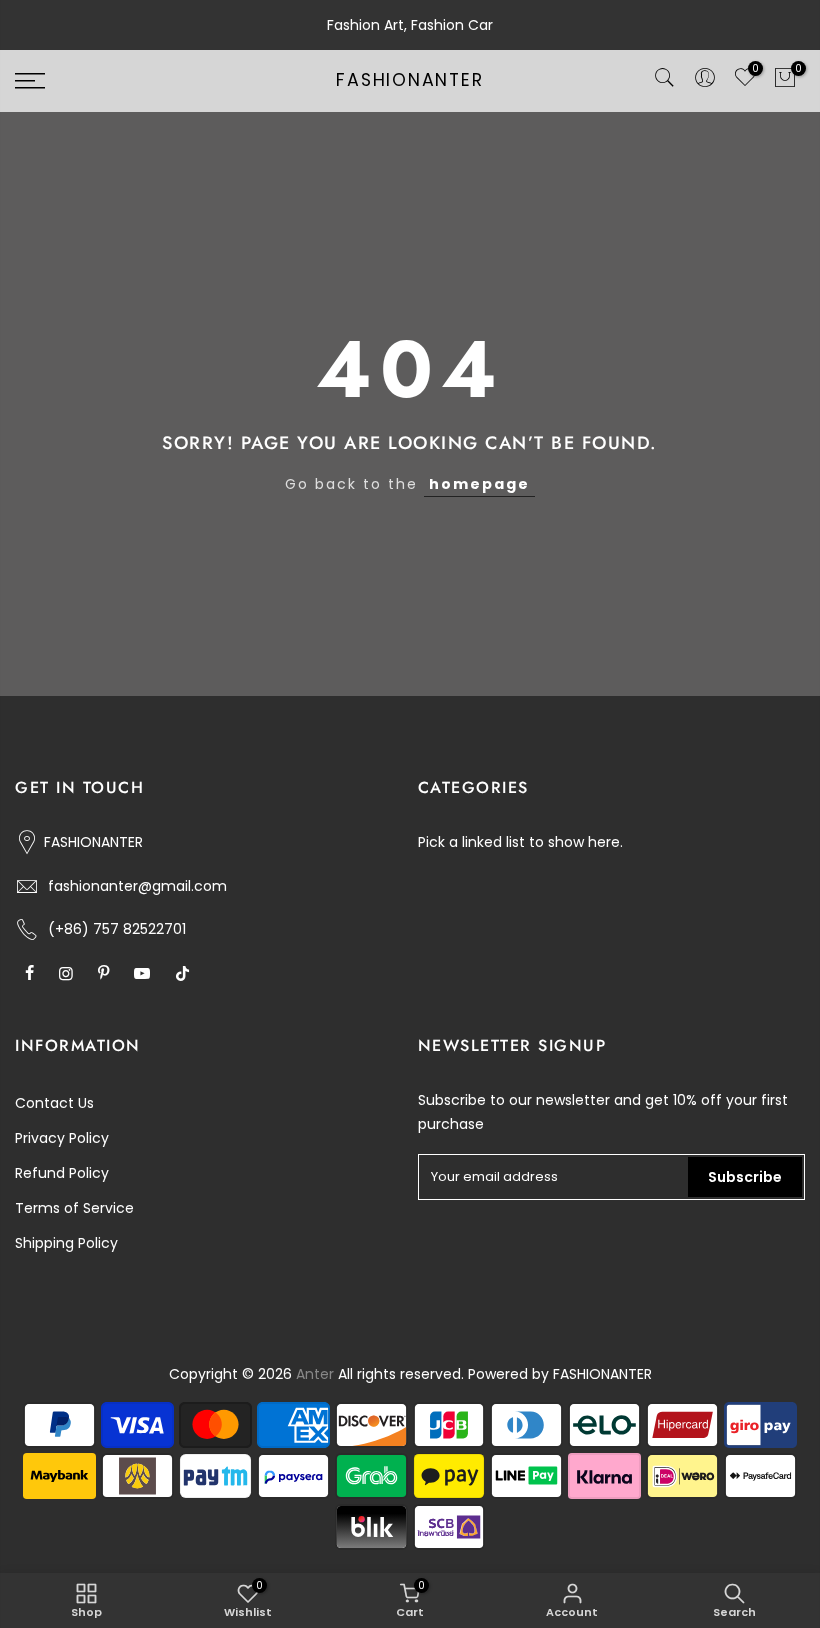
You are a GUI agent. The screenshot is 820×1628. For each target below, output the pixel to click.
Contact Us (54, 1103)
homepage (479, 484)
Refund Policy (62, 1173)
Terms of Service (74, 1208)
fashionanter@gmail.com (137, 886)
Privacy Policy (62, 1138)
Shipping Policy (66, 1243)
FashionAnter (409, 81)
